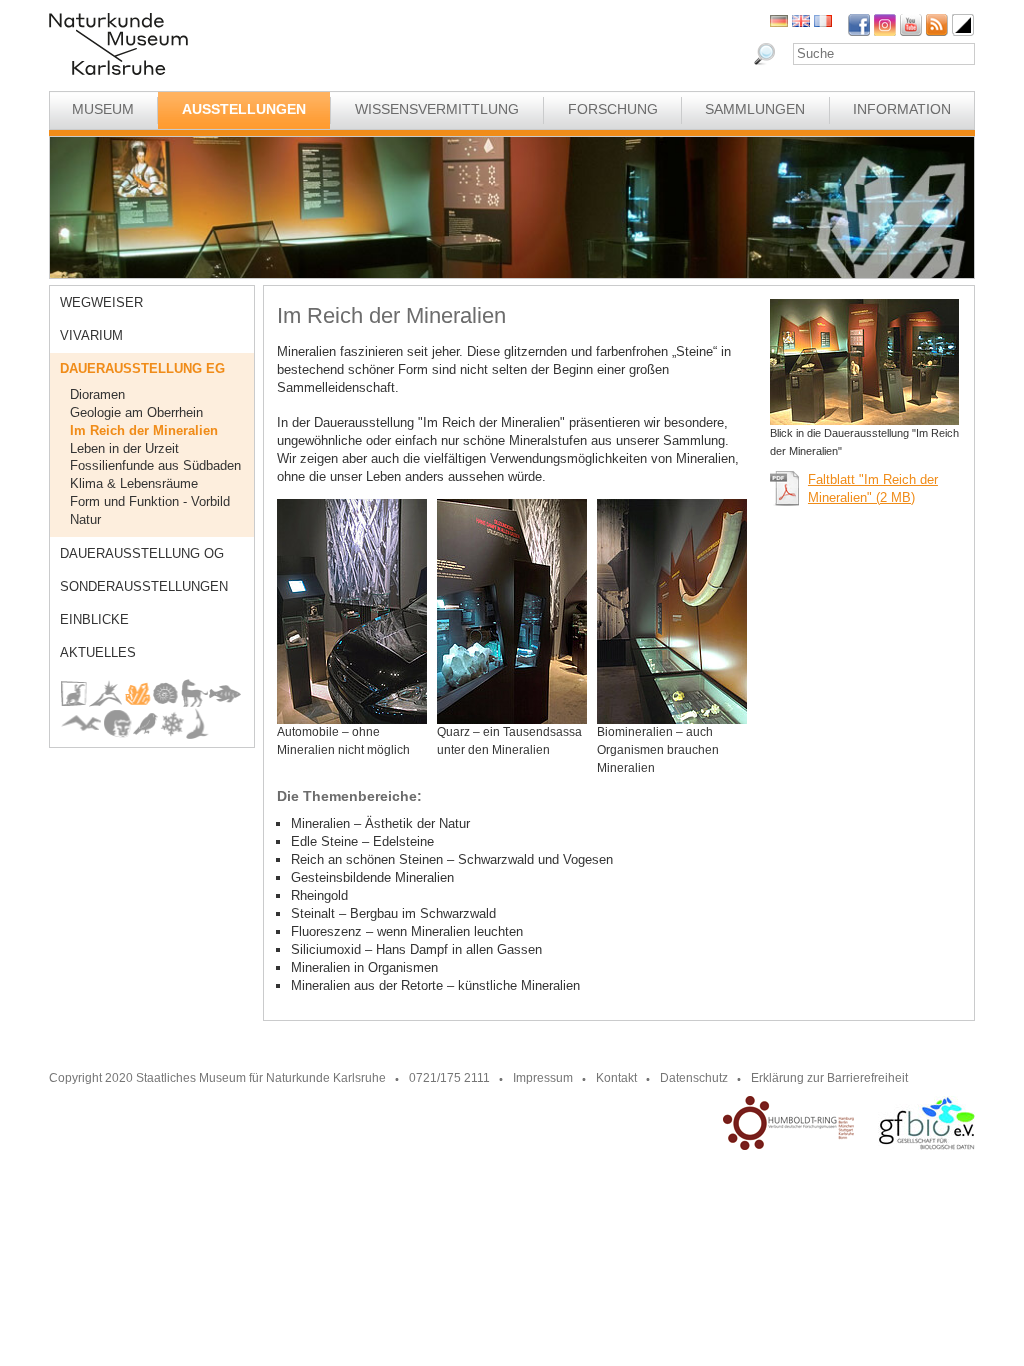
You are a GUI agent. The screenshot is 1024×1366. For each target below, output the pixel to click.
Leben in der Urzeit (124, 448)
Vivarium (91, 335)
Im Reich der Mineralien (144, 430)
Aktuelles (98, 652)
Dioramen (97, 394)
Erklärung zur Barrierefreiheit (829, 1078)
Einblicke (94, 619)
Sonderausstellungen (144, 586)
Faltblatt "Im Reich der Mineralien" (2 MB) (873, 488)
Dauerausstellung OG (142, 553)
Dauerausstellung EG (142, 368)
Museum (103, 109)
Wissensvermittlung (437, 109)
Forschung (613, 109)
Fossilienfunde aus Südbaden (155, 465)
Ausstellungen (244, 109)
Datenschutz (694, 1078)
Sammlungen (755, 109)
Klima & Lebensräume (134, 483)
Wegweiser (101, 302)
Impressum (543, 1078)
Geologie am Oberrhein (136, 412)
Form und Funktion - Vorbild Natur (150, 510)
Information (902, 109)
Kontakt (616, 1078)
